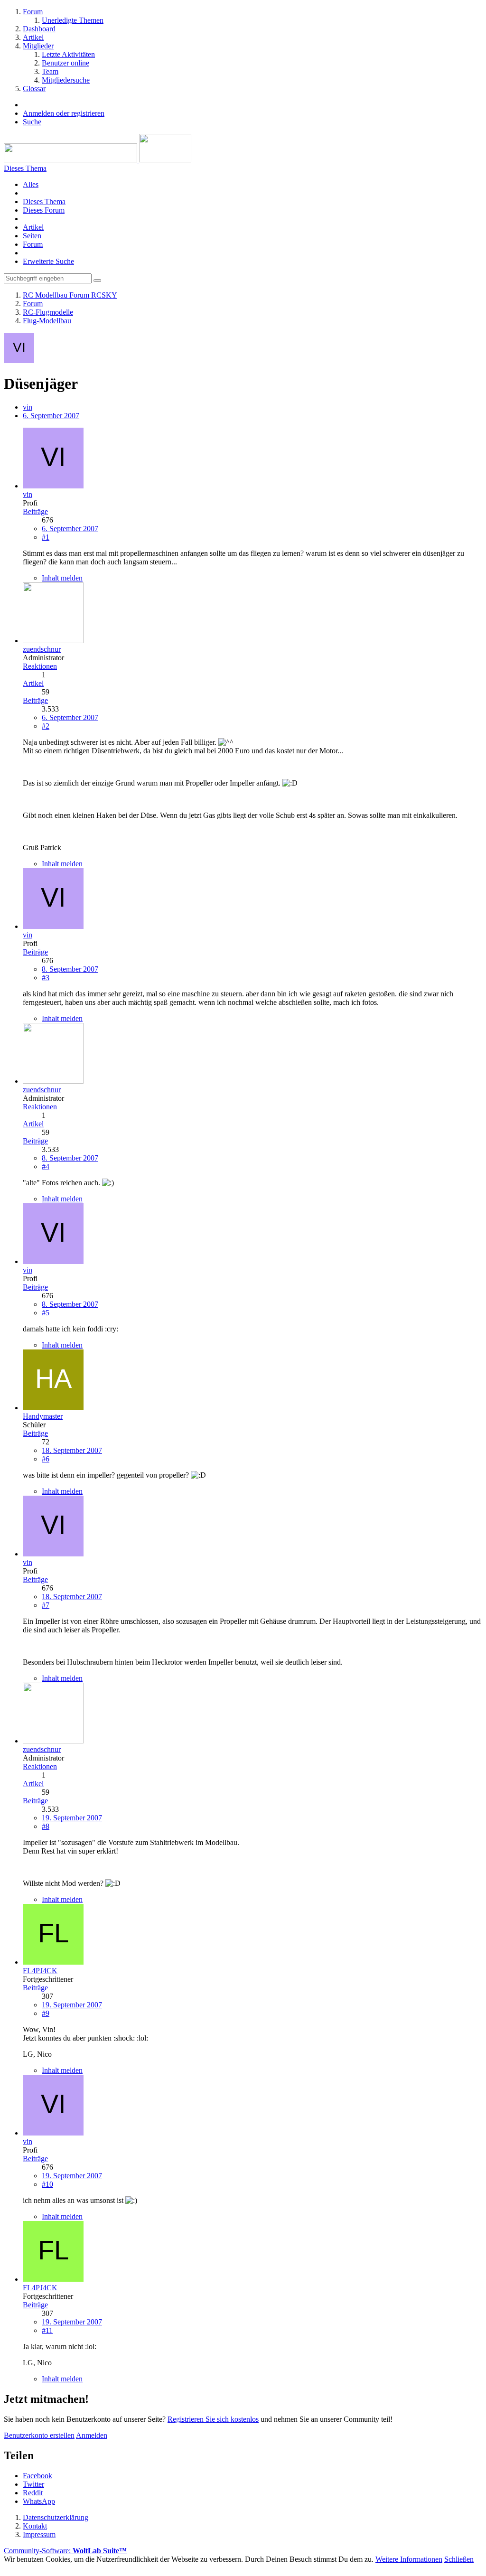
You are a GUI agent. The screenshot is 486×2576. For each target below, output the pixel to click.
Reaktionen (40, 666)
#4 (46, 1166)
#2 (46, 726)
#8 (46, 1826)
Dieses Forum (44, 210)
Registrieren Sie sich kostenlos (213, 2419)
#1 (46, 537)
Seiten (32, 236)
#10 (47, 2184)
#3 (46, 978)
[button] (37, 2476)
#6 (46, 1459)
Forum (33, 244)
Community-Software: (65, 2551)
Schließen (459, 2559)
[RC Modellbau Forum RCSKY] (98, 160)
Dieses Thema (44, 201)
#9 (46, 2013)
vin (28, 407)
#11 (47, 2330)
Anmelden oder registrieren (64, 113)
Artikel (33, 227)
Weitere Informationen (409, 2559)
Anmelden (92, 2435)
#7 (46, 1605)
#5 (46, 1313)
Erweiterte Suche (48, 261)
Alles (31, 184)
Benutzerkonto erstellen (39, 2435)
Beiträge (35, 511)
